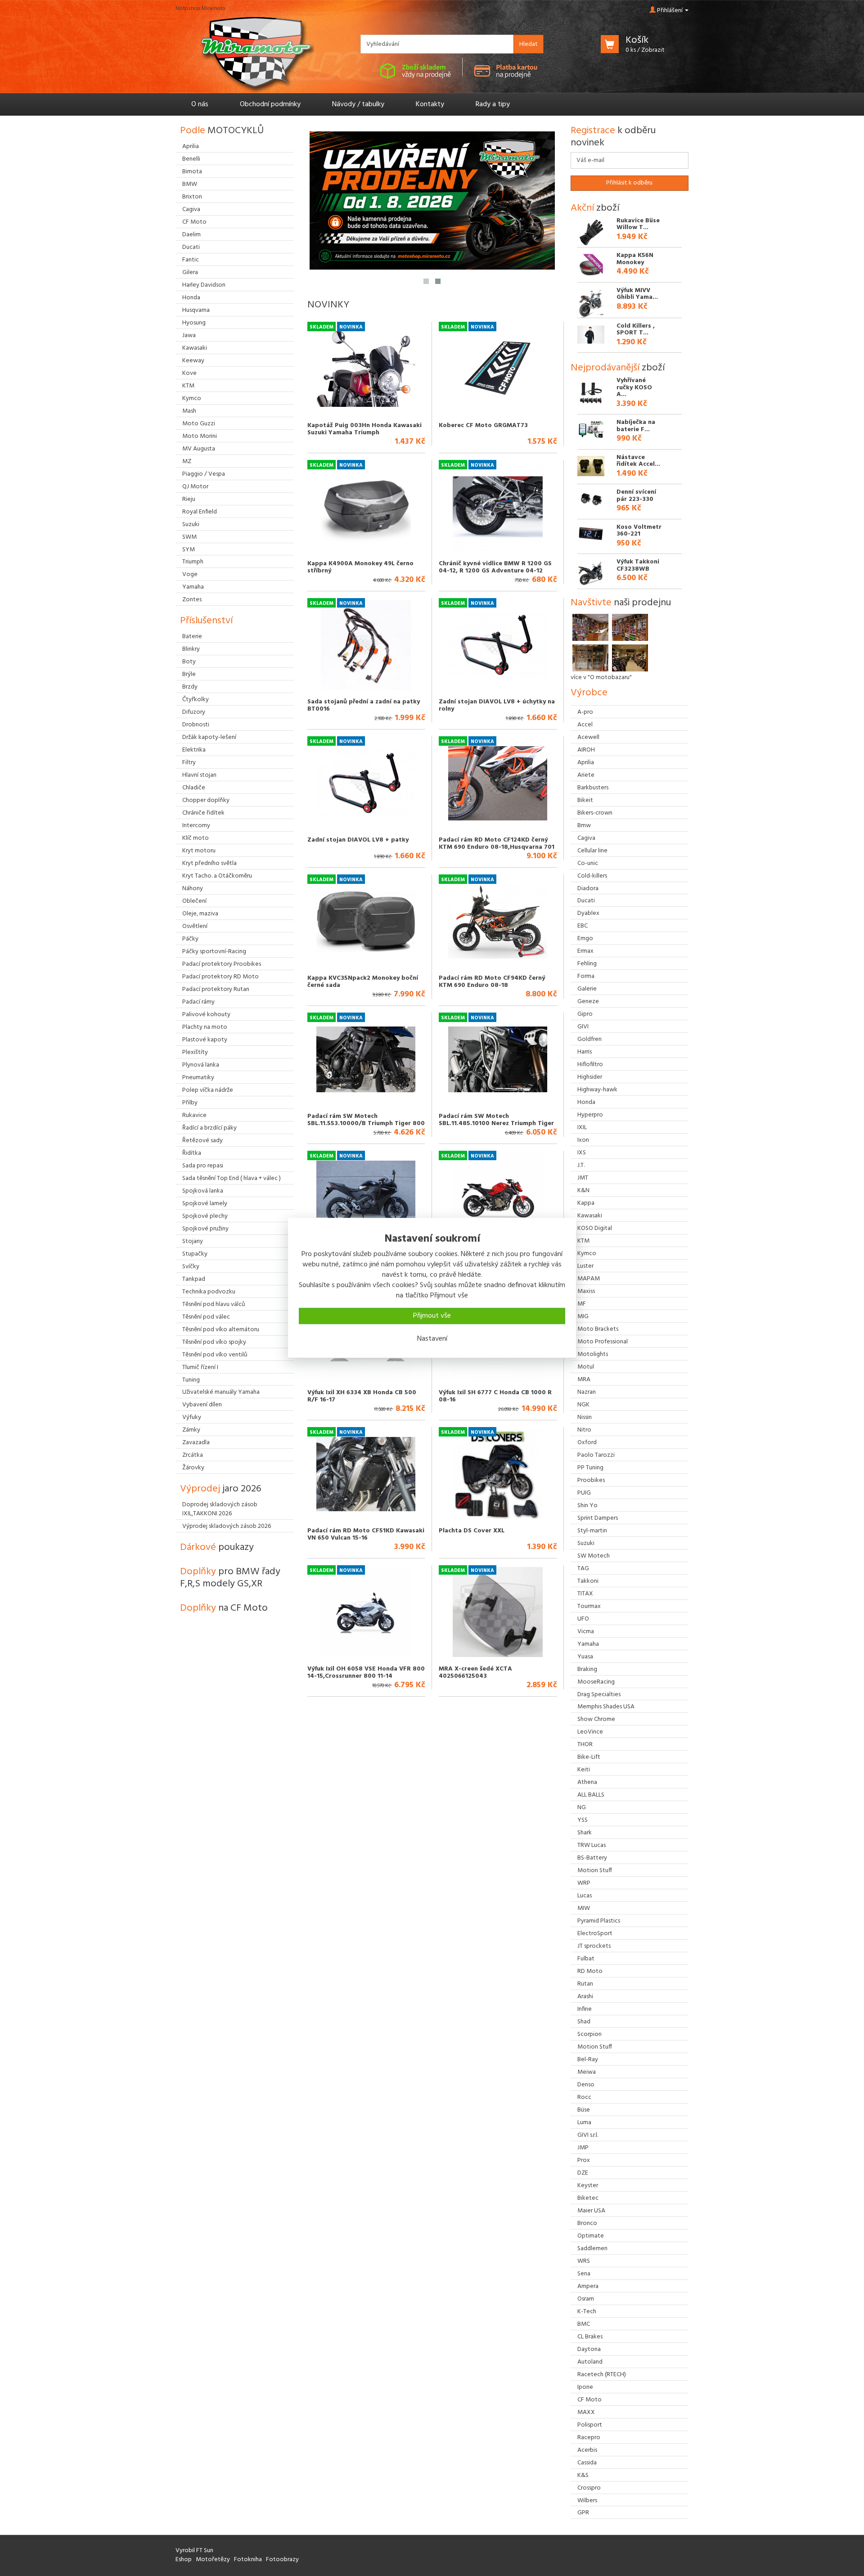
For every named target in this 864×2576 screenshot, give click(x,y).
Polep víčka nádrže (208, 1090)
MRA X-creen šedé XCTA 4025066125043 (475, 1672)
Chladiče (194, 788)
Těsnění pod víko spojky (214, 1342)
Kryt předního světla (209, 863)
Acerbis (587, 2450)
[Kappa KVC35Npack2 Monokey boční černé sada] (366, 921)
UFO (583, 1619)
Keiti (584, 1770)
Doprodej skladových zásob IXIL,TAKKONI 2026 (220, 1509)
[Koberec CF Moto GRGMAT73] (498, 369)
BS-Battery (592, 1858)
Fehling (587, 964)
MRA (584, 1380)
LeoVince (590, 1732)
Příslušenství (206, 621)
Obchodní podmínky (270, 104)
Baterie (192, 637)
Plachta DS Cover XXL (472, 1531)
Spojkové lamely (205, 1204)
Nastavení (432, 1339)
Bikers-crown (595, 813)
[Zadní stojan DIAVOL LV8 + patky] (366, 783)
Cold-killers (592, 876)
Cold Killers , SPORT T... (636, 329)
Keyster (588, 2186)
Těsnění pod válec (206, 1317)
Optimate (591, 2236)
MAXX (586, 2412)
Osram (586, 2299)
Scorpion (589, 2034)
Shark (585, 1833)
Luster (585, 1266)
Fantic (191, 260)
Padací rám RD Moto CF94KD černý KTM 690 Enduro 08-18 (492, 982)
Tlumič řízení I (200, 1367)
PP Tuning (590, 1468)
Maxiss (586, 1291)
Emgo (585, 939)
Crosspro (589, 2488)
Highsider (590, 1077)
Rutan (585, 1984)
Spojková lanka (203, 1191)
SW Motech (594, 1556)
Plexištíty (195, 1052)
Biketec (588, 2198)
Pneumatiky (198, 1078)
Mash (189, 411)
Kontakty (430, 104)
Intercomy (196, 826)
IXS (582, 1153)
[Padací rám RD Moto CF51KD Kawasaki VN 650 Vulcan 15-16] (366, 1474)
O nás (200, 104)
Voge (190, 574)
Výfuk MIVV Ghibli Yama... (637, 294)
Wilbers (587, 2501)
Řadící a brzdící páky (209, 1128)
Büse (584, 2110)
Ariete (586, 775)
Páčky (190, 939)
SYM (189, 550)
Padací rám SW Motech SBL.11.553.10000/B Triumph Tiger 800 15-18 (366, 1123)
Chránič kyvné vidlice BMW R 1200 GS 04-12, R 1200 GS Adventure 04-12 (495, 567)
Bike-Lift (589, 1757)
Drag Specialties (599, 1695)
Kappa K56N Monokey (635, 259)
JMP (583, 2148)
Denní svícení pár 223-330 (636, 495)
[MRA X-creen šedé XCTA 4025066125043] (498, 1612)
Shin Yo (587, 1506)
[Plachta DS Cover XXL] (498, 1474)
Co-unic (588, 863)
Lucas (585, 1896)
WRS (584, 2261)
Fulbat (586, 1959)
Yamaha (588, 1644)
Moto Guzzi (199, 424)
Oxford (587, 1443)
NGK (583, 1405)
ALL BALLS (591, 1795)
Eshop (184, 2560)
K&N (583, 1191)
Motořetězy (213, 2560)
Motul (586, 1367)
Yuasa (585, 1657)
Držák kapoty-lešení (209, 737)
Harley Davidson (204, 285)
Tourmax (589, 1606)
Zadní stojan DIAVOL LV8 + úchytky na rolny (497, 705)
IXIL (582, 1128)
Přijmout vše (432, 1316)
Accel (585, 725)
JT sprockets (594, 1946)
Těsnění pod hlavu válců (214, 1304)
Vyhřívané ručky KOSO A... (634, 387)
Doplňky (230, 1578)
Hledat (529, 44)
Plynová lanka (201, 1065)
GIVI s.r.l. (588, 2135)
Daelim (191, 235)
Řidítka (192, 1153)
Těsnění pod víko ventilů (215, 1355)
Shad (584, 2022)
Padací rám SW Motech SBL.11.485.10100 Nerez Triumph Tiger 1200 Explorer (496, 1123)
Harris (585, 1052)
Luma (584, 2123)
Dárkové (217, 1547)
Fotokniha (248, 2560)
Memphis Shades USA (606, 1707)
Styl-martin (592, 1531)
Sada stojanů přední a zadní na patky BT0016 (364, 705)
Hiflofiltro (590, 1065)
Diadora (588, 889)
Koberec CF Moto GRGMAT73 (483, 426)
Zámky (191, 1430)
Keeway (193, 361)
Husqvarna (196, 310)
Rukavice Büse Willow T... (638, 224)
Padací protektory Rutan (216, 989)
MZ (187, 462)
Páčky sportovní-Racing (214, 952)
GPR (583, 2513)
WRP (584, 1883)
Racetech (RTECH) (602, 2375)
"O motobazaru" (610, 678)
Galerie (587, 989)
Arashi (585, 1997)
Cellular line (592, 851)
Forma (586, 976)
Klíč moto (196, 838)
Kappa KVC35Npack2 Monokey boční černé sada (363, 982)
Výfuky (192, 1417)
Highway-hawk (597, 1090)
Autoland (590, 2362)
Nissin (585, 1417)
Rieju (189, 499)
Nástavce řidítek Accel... (638, 461)
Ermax (585, 951)
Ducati (586, 901)
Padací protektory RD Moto (220, 977)
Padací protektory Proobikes (222, 964)
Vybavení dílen (202, 1405)
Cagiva (586, 838)
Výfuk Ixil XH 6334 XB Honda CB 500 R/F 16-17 (362, 1396)
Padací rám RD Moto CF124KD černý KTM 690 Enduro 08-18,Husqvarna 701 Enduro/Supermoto (497, 847)
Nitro (584, 1430)
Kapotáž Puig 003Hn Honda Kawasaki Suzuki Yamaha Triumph (364, 429)
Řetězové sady (202, 1141)
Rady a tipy (493, 104)
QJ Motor (195, 487)
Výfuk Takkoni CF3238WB (638, 565)
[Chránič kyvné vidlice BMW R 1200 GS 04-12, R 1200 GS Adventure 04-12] (498, 507)
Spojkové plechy (205, 1216)
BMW (190, 184)
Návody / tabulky (358, 104)
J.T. (581, 1165)
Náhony (193, 889)
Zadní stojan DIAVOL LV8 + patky (358, 840)
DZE (583, 2173)
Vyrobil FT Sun (194, 2551)
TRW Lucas (592, 1845)
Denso (586, 2085)
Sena (584, 2274)
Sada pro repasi (203, 1166)
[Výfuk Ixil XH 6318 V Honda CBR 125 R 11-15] (366, 1198)
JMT (583, 1178)
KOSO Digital (595, 1228)
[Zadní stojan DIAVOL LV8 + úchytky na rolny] (498, 645)
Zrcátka (193, 1455)
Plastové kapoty (205, 1040)
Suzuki (586, 1543)
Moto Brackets (598, 1329)
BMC (584, 2324)
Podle (222, 131)
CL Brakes (590, 2337)
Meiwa (587, 2072)
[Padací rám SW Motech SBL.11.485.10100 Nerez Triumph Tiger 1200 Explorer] (498, 1059)
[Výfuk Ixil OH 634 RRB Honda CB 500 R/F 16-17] (498, 1198)
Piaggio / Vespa (204, 474)
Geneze (588, 1002)
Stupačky (195, 1254)
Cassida (587, 2463)
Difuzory (194, 712)
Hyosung (194, 323)
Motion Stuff (595, 1871)
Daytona (589, 2349)
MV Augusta (199, 449)
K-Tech (587, 2312)
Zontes (192, 600)
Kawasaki (590, 1216)
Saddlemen (592, 2249)
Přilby (190, 1103)
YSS (583, 1820)
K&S (583, 2475)
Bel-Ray (588, 2060)
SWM (189, 537)
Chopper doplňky (206, 800)
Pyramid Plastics (599, 1921)
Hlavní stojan (199, 775)
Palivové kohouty (206, 1015)
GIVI (583, 1027)
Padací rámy (198, 1002)
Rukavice (194, 1115)
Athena (587, 1782)
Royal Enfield (200, 512)
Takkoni (588, 1581)
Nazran (587, 1392)
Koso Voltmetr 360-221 (639, 531)
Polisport (590, 2425)
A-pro (585, 712)
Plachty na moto (205, 1027)
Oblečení (194, 901)
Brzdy (190, 687)
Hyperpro (590, 1115)
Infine (585, 2009)
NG (582, 1808)
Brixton (192, 197)
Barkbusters (593, 788)
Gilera (190, 272)
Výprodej (221, 1489)
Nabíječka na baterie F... (636, 426)
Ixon (583, 1140)
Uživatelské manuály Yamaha (221, 1392)
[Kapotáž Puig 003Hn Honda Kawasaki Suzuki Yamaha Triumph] (366, 369)
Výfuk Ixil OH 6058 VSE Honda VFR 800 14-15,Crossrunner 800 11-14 (366, 1672)
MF (582, 1304)
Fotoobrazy (282, 2560)
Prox (584, 2160)
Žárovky (193, 1468)
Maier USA (591, 2211)
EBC (583, 926)
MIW (584, 1908)
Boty (189, 662)
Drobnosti (196, 725)
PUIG (584, 1493)
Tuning (191, 1380)
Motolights (593, 1354)
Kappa (586, 1203)
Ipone (585, 2387)
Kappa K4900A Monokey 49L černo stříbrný (360, 567)
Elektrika (194, 750)
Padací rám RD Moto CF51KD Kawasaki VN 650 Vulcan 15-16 (366, 1534)
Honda (586, 1102)
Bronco (587, 2223)
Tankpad (194, 1279)
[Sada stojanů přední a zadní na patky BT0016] (366, 645)
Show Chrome (596, 1719)
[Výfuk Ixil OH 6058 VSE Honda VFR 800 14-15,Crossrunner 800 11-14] (366, 1612)
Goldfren (589, 1039)
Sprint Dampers (598, 1518)
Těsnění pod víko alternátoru (221, 1330)
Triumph (193, 562)
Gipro (585, 1014)
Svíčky (191, 1267)
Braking (587, 1669)
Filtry (189, 763)
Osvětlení (195, 926)
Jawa (189, 336)
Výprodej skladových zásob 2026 (227, 1526)
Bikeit (585, 800)
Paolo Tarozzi (596, 1455)
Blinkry (191, 649)
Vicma (586, 1632)
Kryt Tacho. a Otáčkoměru (217, 876)
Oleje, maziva (200, 914)
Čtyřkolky (196, 700)
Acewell (588, 737)
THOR (585, 1745)
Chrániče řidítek (203, 813)
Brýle (189, 674)
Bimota (192, 172)
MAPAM (589, 1279)
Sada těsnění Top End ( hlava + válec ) (232, 1178)
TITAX (585, 1594)
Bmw (584, 826)
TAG (583, 1569)
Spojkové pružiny (205, 1229)
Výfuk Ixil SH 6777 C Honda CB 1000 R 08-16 (495, 1396)
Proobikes (591, 1480)
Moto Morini (200, 436)
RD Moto (590, 1971)
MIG (583, 1317)
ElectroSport (595, 1934)
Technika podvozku (209, 1292)
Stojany (193, 1241)
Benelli (191, 159)
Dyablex (588, 913)
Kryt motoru (199, 851)
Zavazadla (196, 1443)
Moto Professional (603, 1342)
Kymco (587, 1254)
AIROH (586, 750)
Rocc (584, 2097)
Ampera (588, 2286)
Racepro (589, 2438)
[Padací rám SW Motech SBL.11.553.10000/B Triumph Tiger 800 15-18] (366, 1059)
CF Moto (589, 2400)
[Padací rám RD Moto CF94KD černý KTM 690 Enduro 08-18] (498, 921)
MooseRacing (596, 1682)
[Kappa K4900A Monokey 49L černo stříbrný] (366, 507)
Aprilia (586, 763)
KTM (583, 1241)
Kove (189, 373)
